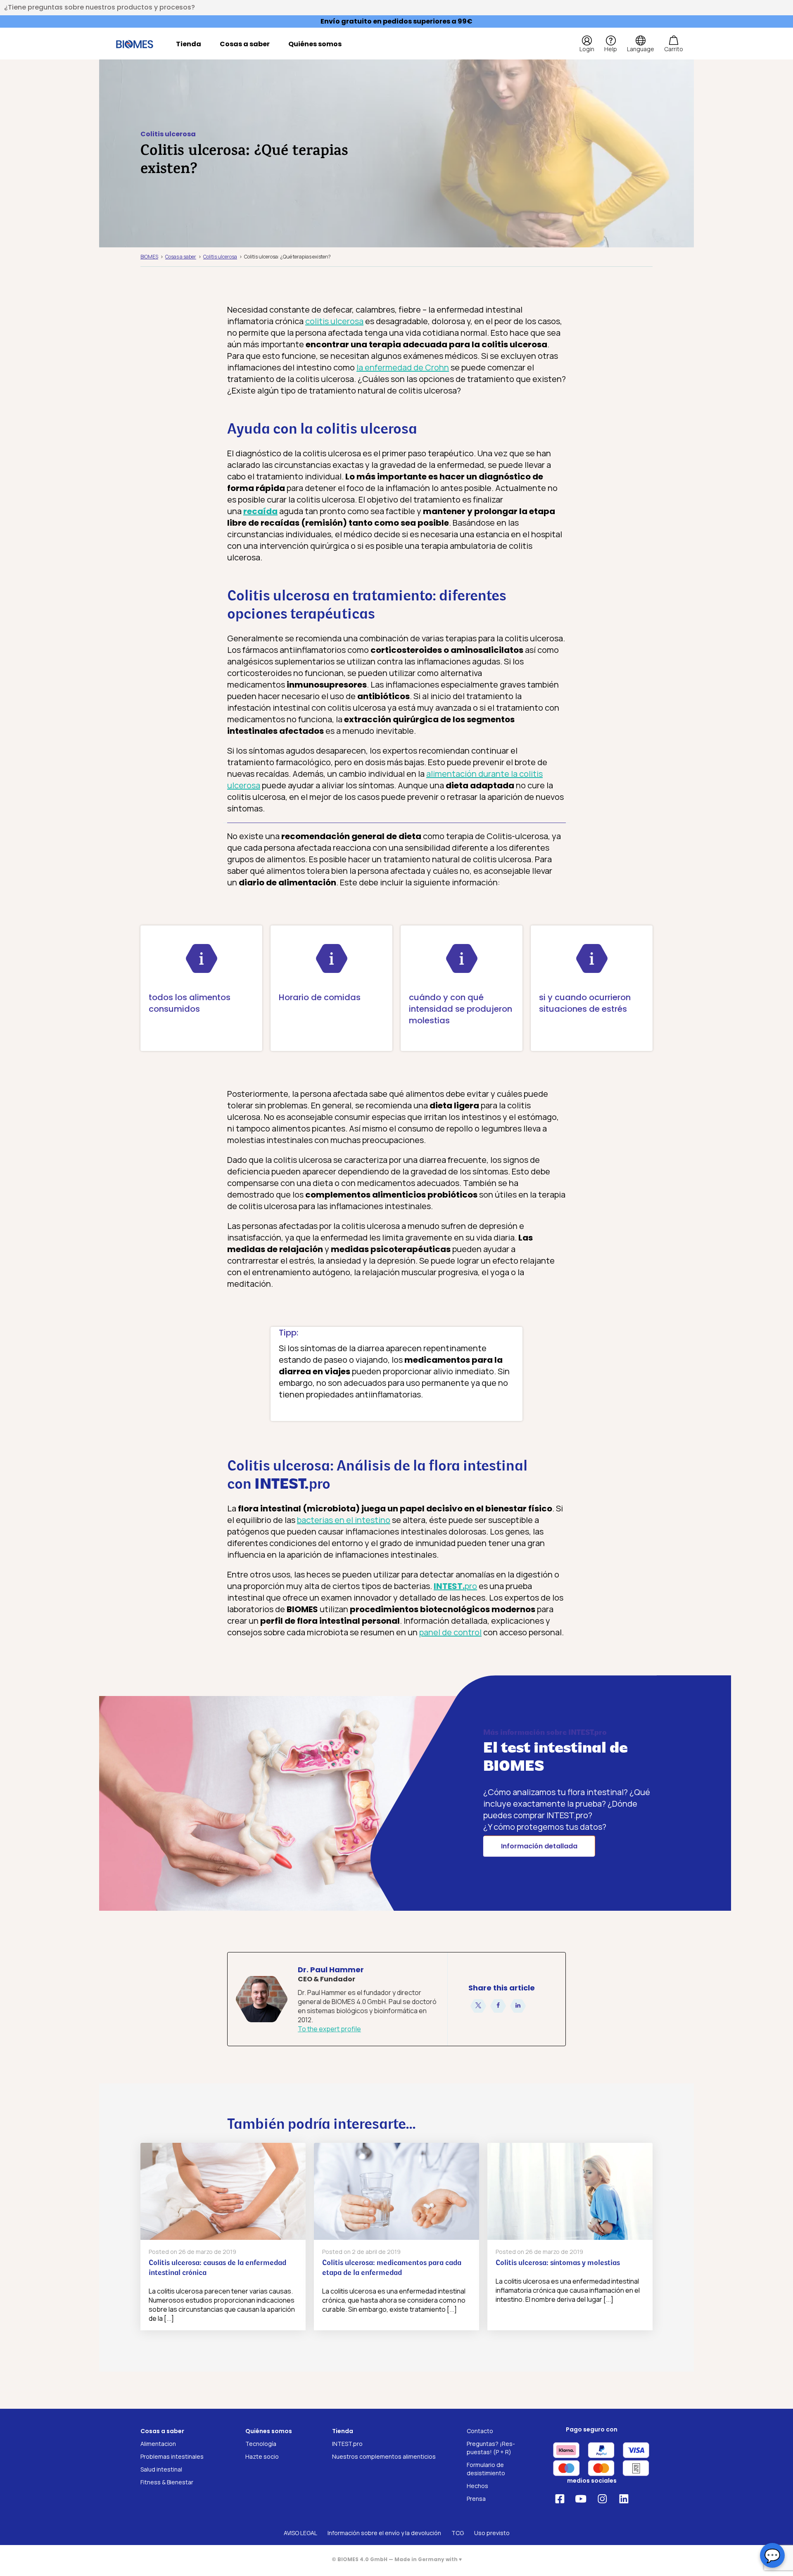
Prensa (476, 2499)
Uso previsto (492, 2533)
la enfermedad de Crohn (403, 367)
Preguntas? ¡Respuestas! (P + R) (491, 2448)
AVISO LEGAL (300, 2533)
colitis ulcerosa (334, 321)
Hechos (477, 2486)
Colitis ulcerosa (168, 134)
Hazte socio (262, 2456)
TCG (458, 2533)
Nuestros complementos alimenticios (384, 2456)
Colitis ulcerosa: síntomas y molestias (558, 2263)
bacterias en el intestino (344, 1520)
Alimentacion (158, 2444)
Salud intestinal (161, 2469)
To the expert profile (329, 2029)
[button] (478, 2006)
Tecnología (261, 2444)
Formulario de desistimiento (486, 2469)
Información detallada (539, 1846)
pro (455, 1586)
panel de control (450, 1632)
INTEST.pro (347, 2444)
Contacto (480, 2431)
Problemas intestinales (172, 2456)
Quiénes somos (315, 44)
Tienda (189, 44)
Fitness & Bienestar (167, 2482)
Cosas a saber (245, 44)
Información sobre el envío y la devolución (384, 2533)
